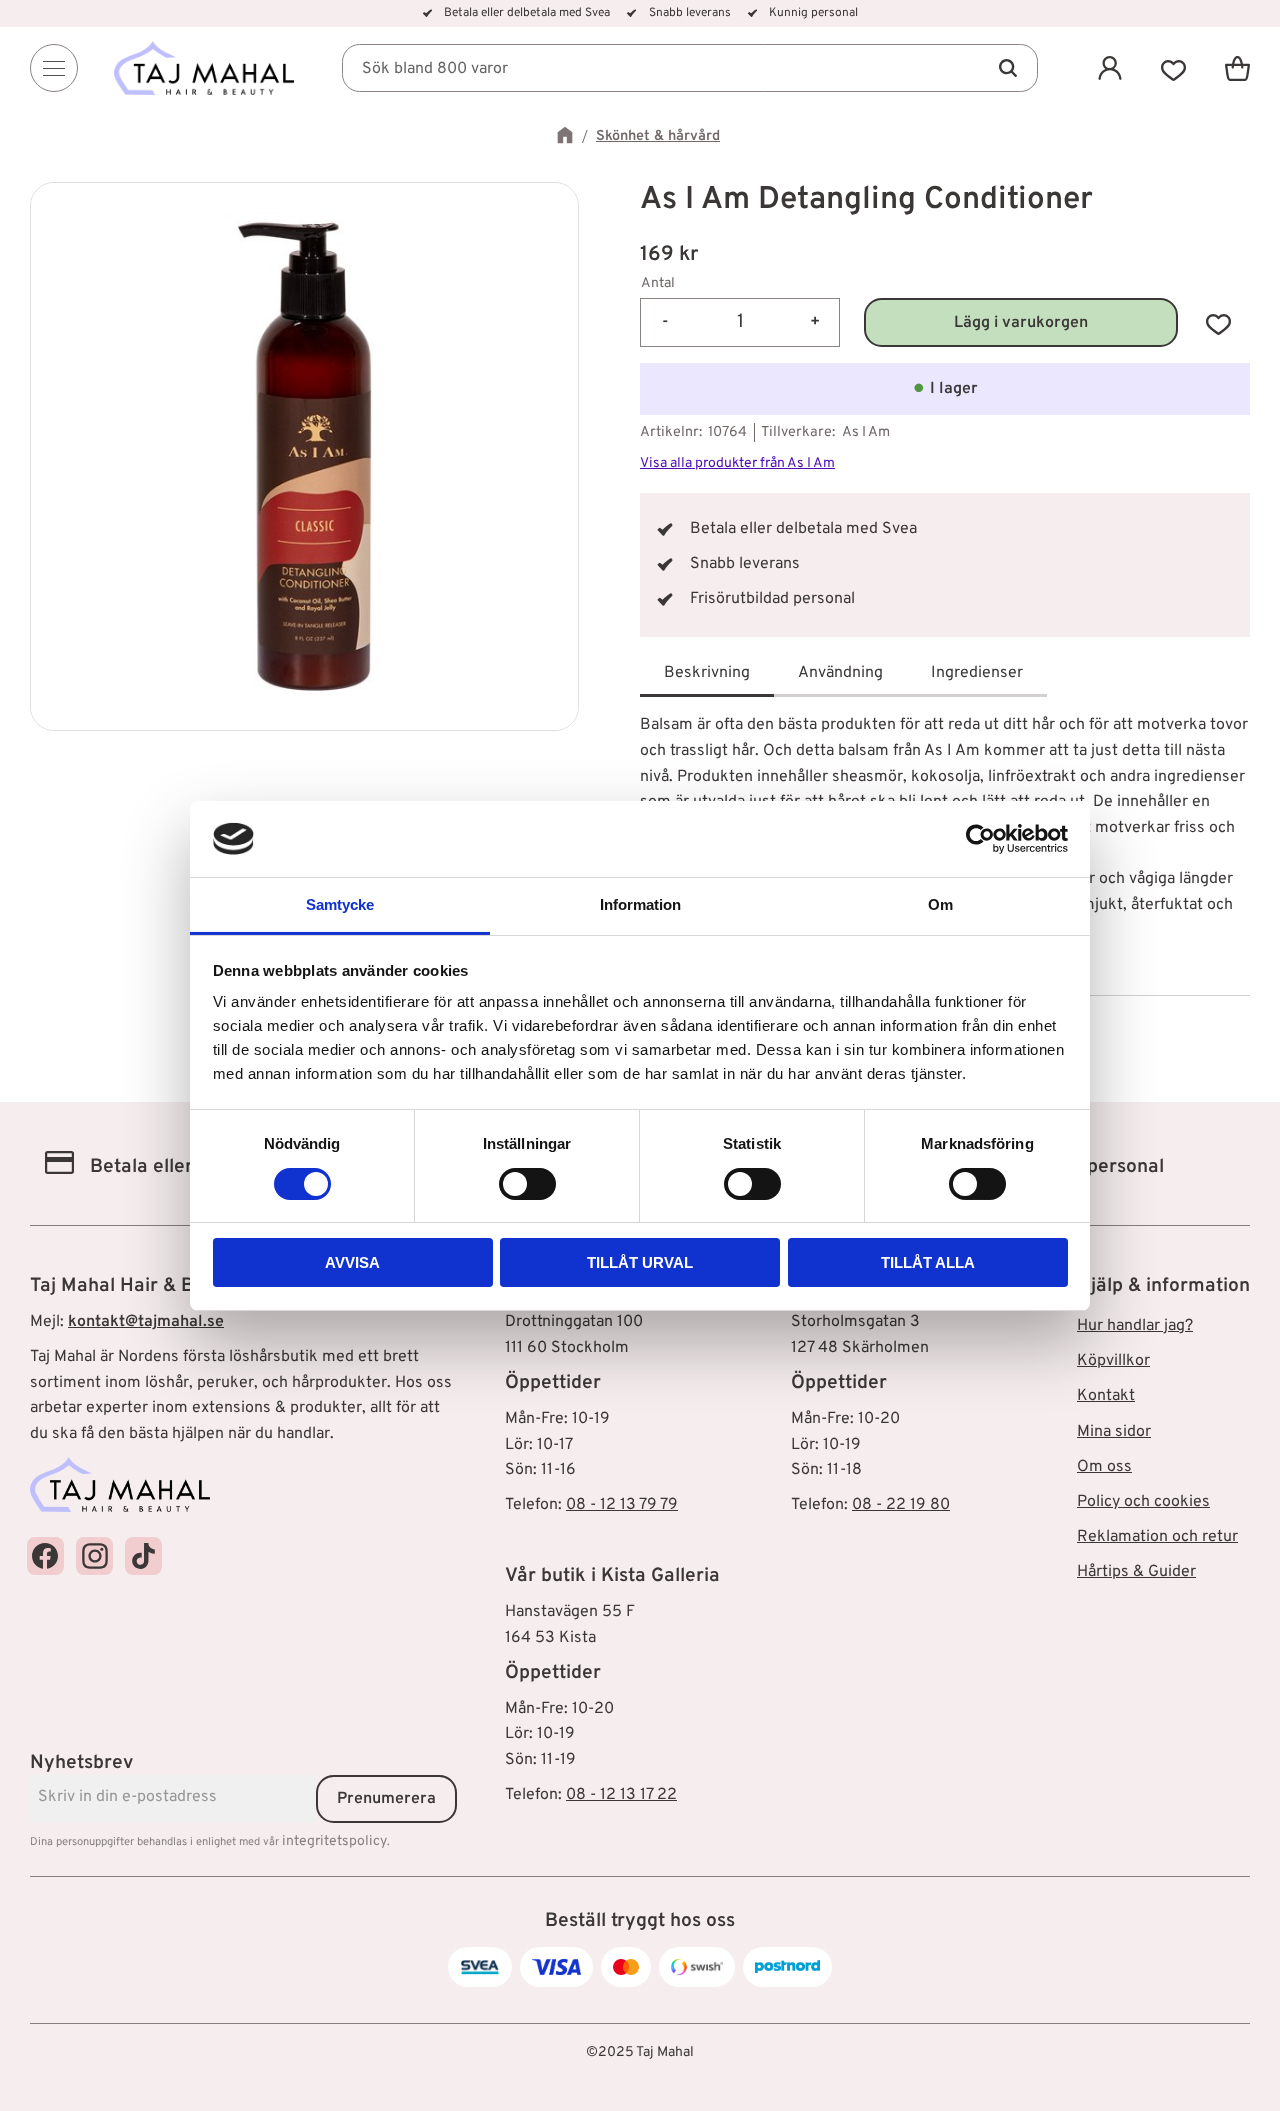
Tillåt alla (928, 1262)
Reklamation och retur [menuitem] (1157, 1537)
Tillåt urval (640, 1262)
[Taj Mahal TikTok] (143, 1555)
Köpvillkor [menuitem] (1113, 1361)
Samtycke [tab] (340, 904)
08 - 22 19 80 (901, 1505)
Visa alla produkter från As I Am (737, 463)
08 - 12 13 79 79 (622, 1505)
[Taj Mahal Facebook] (45, 1555)
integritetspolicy (334, 1841)
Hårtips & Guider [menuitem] (1136, 1572)
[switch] (527, 1184)
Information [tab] (640, 904)
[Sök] (1008, 68)
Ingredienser (977, 673)
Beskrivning (707, 673)
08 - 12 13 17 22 (621, 1795)
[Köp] (1021, 322)
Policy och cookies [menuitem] (1143, 1502)
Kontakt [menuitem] (1106, 1396)
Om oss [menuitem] (1104, 1467)
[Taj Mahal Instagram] (94, 1555)
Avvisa (352, 1262)
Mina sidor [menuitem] (1114, 1432)
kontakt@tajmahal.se (146, 1322)
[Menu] (54, 68)
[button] (1174, 68)
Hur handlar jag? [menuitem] (1135, 1326)
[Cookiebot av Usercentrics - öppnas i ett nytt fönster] (980, 839)
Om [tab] (940, 904)
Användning (840, 673)
